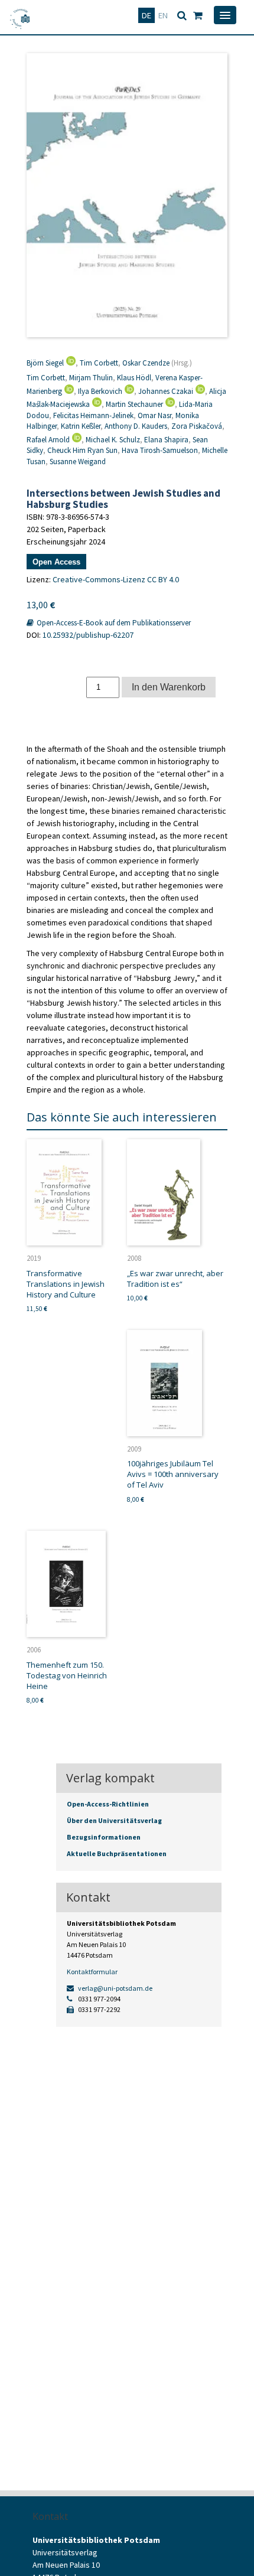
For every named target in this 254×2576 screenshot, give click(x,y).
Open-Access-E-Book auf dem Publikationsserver (113, 623)
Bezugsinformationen (104, 1837)
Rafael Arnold (48, 440)
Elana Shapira (166, 440)
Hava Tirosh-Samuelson (160, 450)
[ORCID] (70, 363)
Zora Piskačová (197, 426)
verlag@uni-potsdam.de (115, 1988)
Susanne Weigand (78, 462)
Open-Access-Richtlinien (108, 1804)
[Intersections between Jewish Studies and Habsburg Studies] (127, 195)
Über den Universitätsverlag (114, 1820)
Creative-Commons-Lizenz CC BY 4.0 (116, 579)
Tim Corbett (99, 363)
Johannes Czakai (166, 391)
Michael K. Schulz (113, 440)
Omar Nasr (154, 415)
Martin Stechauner (134, 404)
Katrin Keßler (81, 426)
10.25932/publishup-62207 (88, 635)
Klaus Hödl (134, 378)
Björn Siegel (45, 363)
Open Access (56, 562)
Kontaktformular (92, 1972)
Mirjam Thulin (91, 378)
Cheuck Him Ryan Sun (82, 450)
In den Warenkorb (169, 687)
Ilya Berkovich (100, 391)
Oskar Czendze (146, 363)
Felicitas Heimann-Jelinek (93, 415)
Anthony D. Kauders (136, 426)
